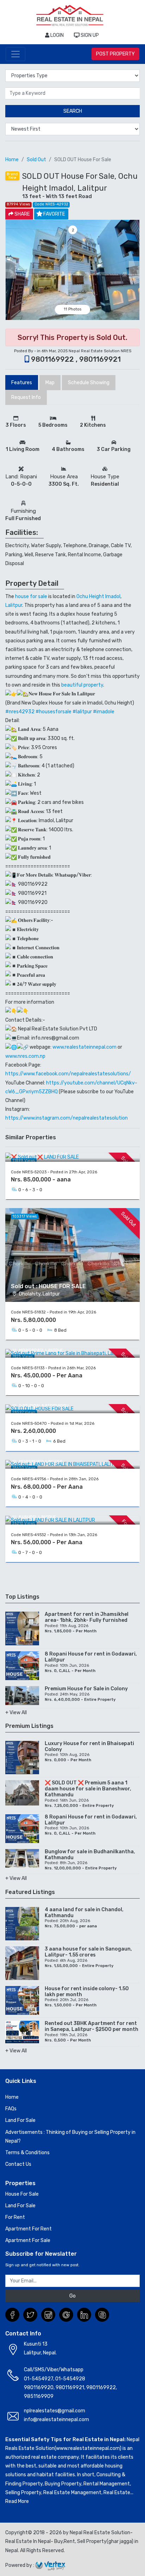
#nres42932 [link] (20, 712)
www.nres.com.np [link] (25, 1056)
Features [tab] (22, 383)
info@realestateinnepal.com (56, 2420)
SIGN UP (89, 35)
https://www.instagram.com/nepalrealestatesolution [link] (67, 1118)
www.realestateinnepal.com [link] (84, 1047)
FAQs (11, 2109)
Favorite (54, 214)
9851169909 (39, 2396)
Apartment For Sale (28, 2240)
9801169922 (101, 2388)
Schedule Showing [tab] (89, 383)
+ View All (16, 1713)
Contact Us (18, 2164)
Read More (17, 2501)
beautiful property (82, 685)
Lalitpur (14, 605)
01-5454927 (39, 2379)
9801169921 (70, 2388)
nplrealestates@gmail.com (55, 2411)
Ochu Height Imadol (98, 597)
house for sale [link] (31, 597)
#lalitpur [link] (82, 712)
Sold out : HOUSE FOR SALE (48, 1286)
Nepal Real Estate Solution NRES (100, 351)
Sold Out (36, 160)
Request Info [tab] (26, 397)
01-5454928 (70, 2379)
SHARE (22, 214)
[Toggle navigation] (15, 54)
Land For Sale (20, 2120)
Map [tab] (50, 383)
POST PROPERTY (115, 54)
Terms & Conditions (27, 2153)
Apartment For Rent (29, 2229)
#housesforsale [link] (53, 712)
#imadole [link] (104, 712)
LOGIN (56, 35)
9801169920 (39, 2388)
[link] (68, 1074)
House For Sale (22, 2194)
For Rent (15, 2217)
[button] (11, 270)
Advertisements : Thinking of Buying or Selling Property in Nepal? (70, 2137)
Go (72, 2296)
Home (12, 160)
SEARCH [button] (73, 111)
